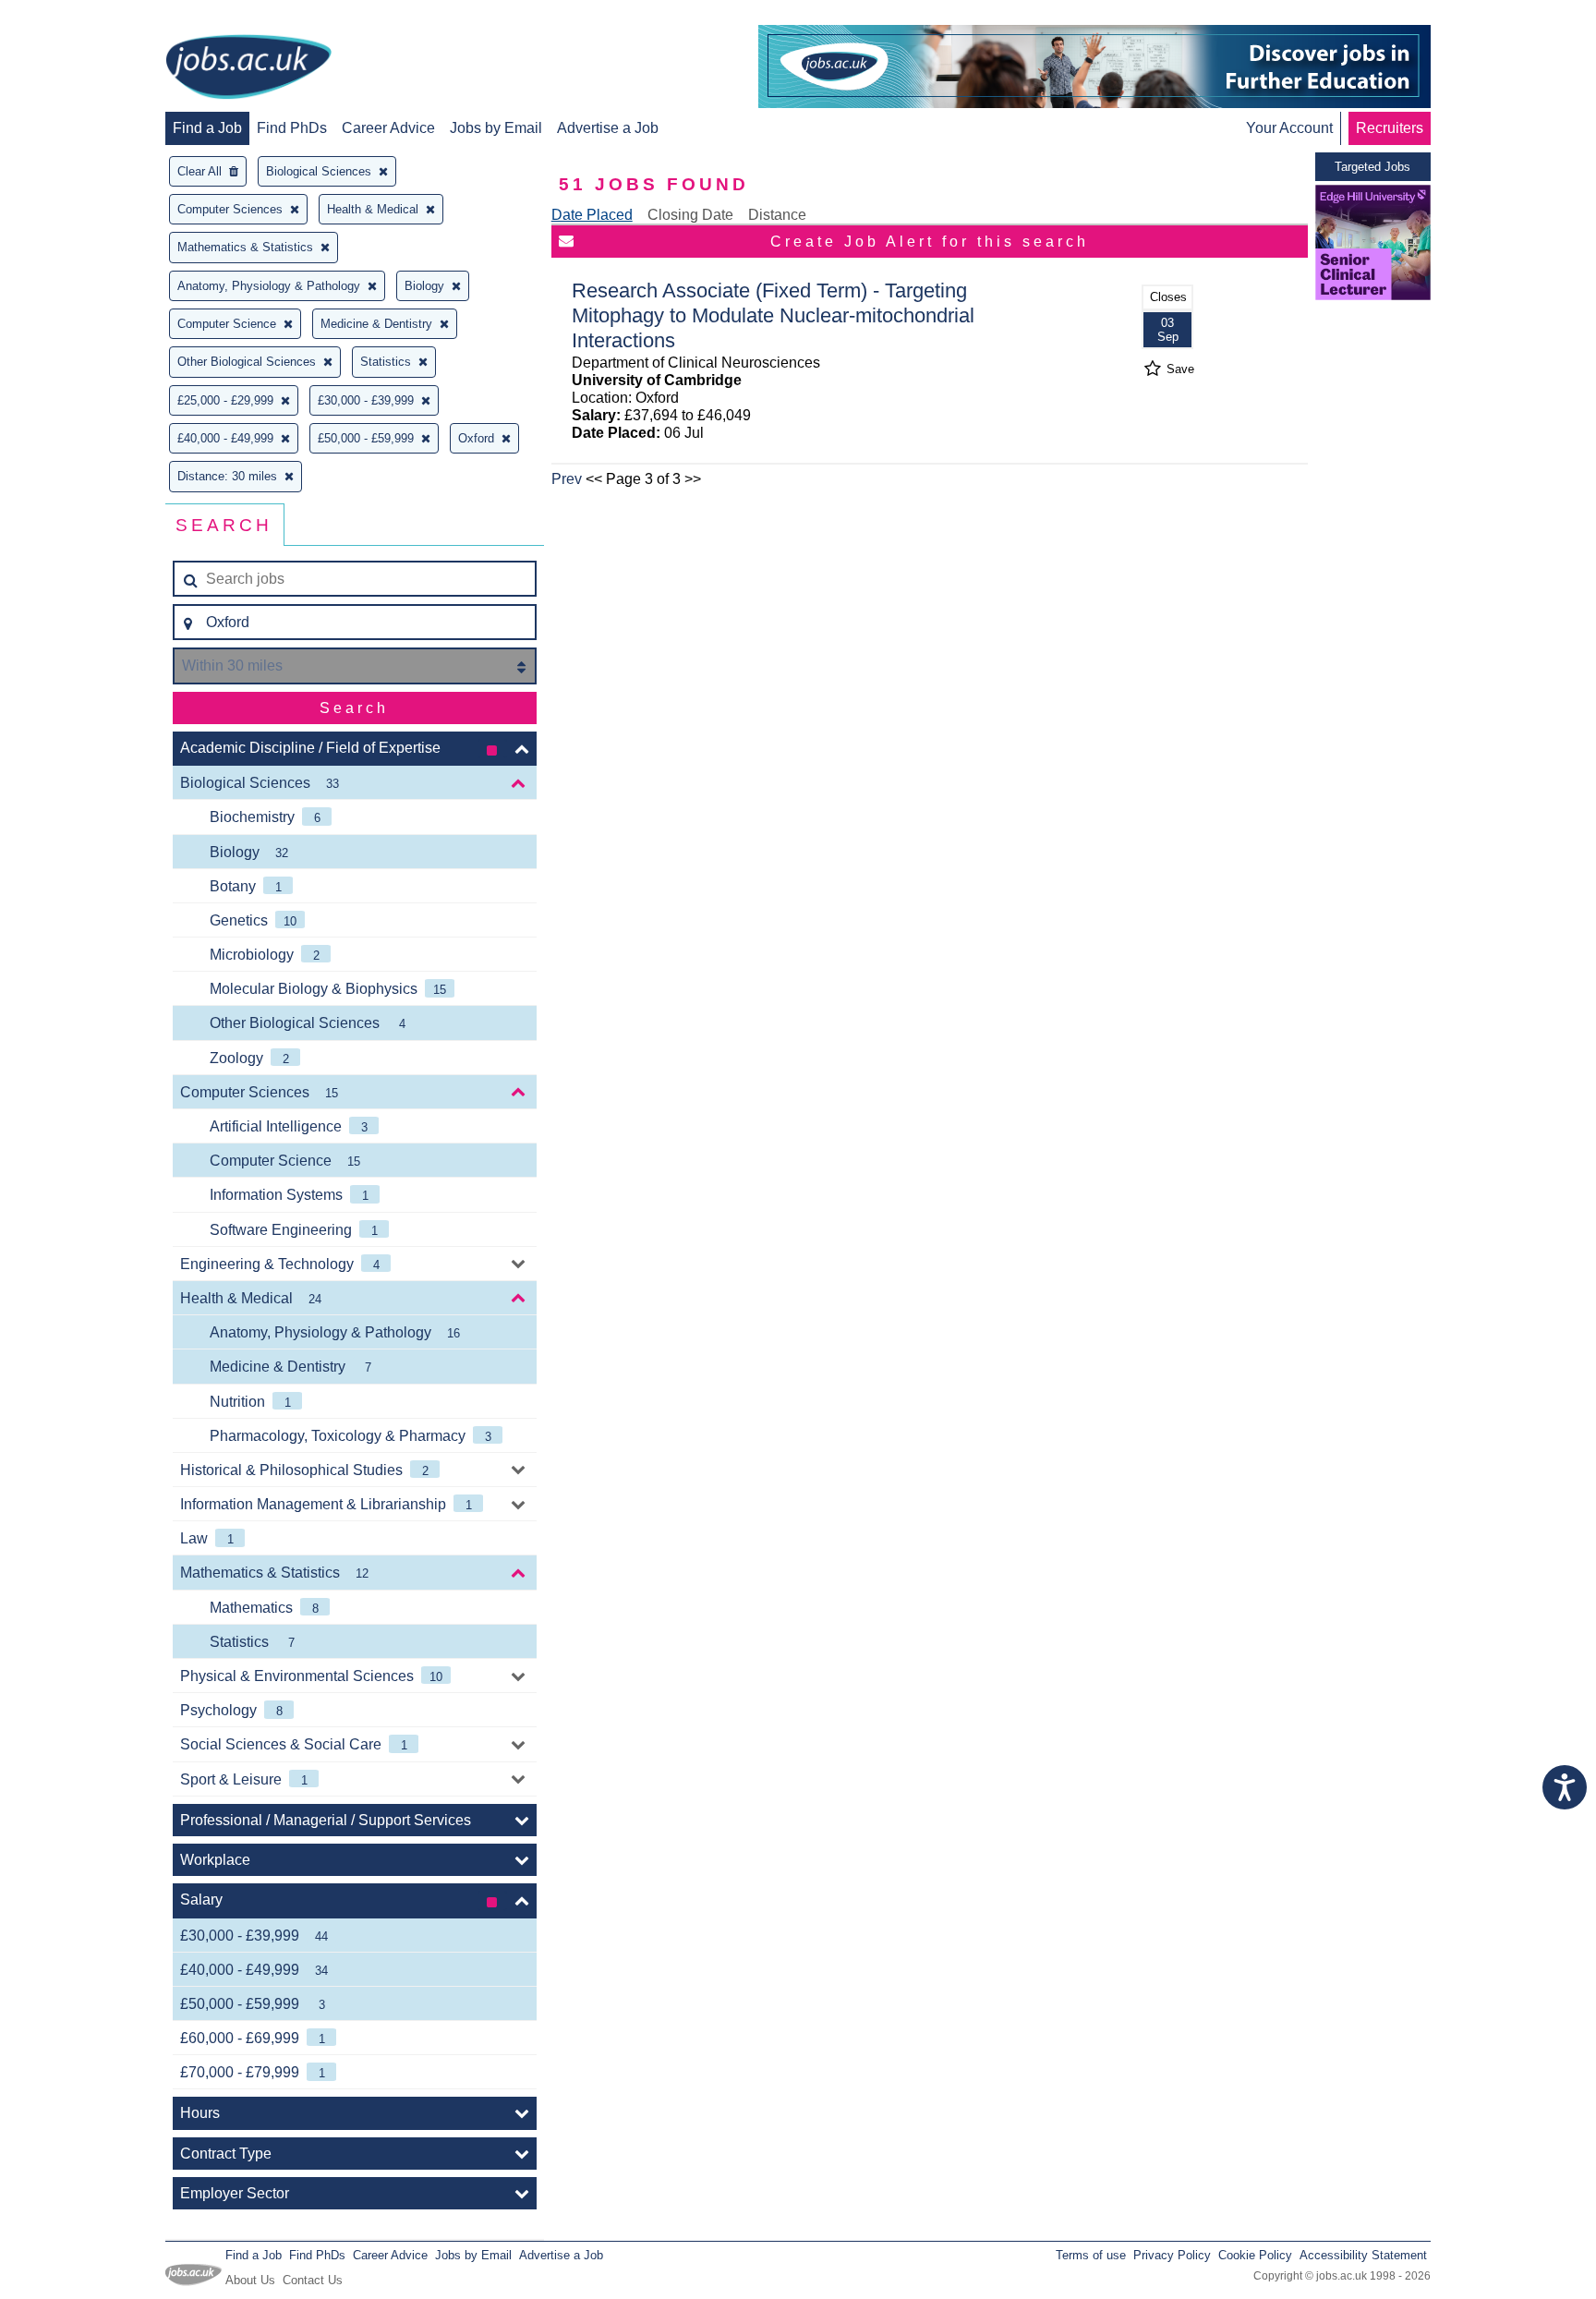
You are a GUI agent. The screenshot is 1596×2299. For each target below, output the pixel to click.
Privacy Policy (1172, 2255)
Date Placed (592, 215)
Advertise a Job (608, 128)
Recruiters (1390, 128)
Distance (777, 215)
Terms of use (1091, 2255)
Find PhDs (292, 128)
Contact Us (313, 2280)
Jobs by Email (496, 128)
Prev (567, 479)
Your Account (1289, 128)
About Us (250, 2280)
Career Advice (388, 128)
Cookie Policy (1255, 2255)
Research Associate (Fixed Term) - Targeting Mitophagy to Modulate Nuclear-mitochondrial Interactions (773, 315)
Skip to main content (74, 16)
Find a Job (207, 128)
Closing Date (690, 215)
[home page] (248, 68)
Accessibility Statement (1363, 2255)
